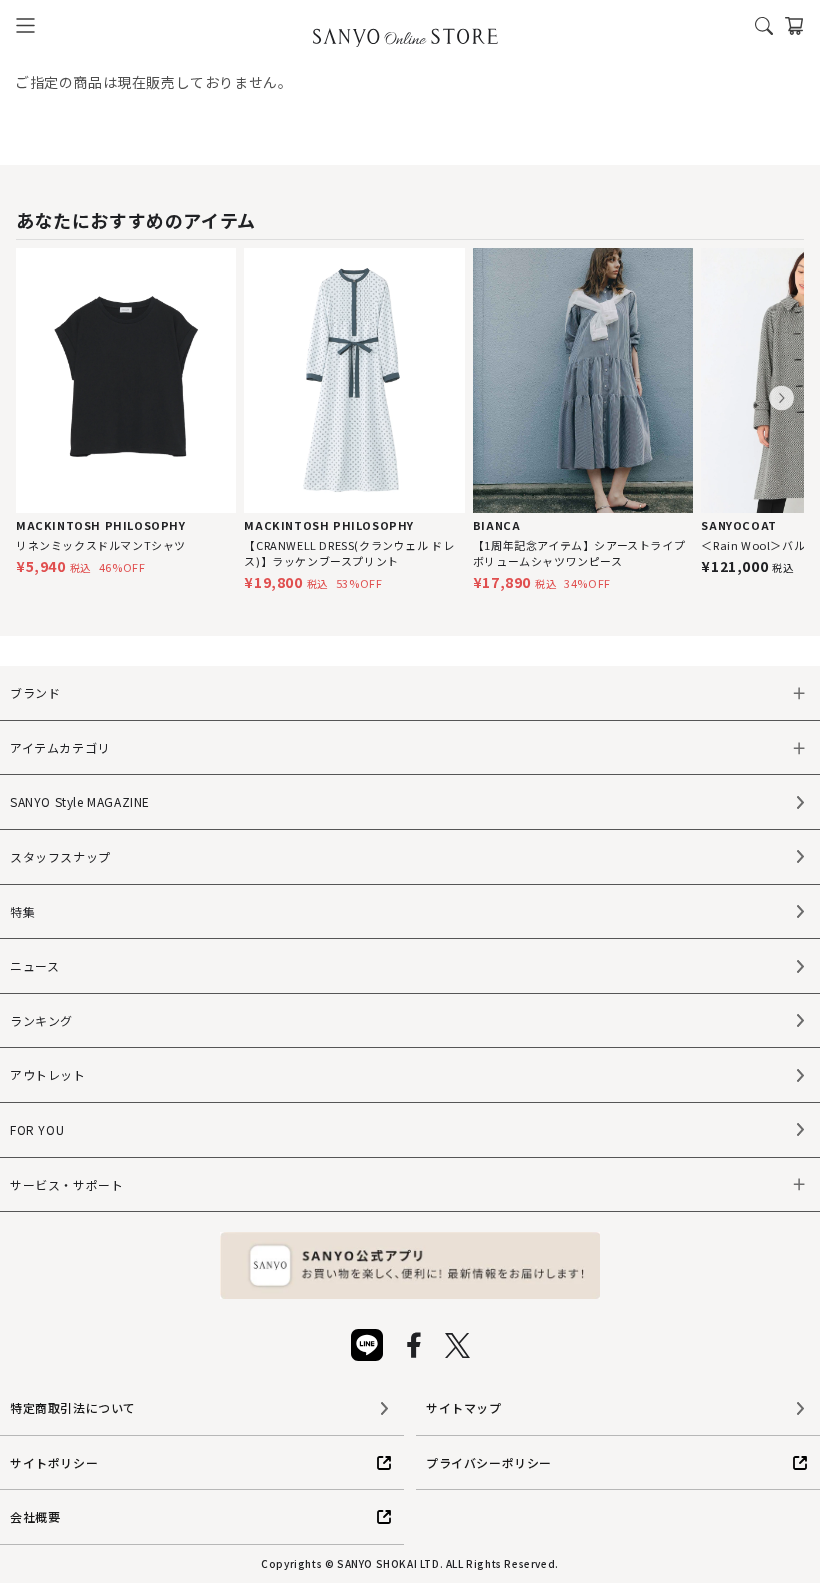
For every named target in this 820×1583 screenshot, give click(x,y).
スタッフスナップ (60, 856)
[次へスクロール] (781, 398)
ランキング (41, 1020)
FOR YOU (37, 1129)
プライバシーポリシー (489, 1462)
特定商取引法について (73, 1407)
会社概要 (35, 1516)
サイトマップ (464, 1407)
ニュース (34, 965)
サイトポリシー (54, 1462)
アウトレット (48, 1074)
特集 (22, 911)
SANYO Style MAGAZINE (80, 801)
